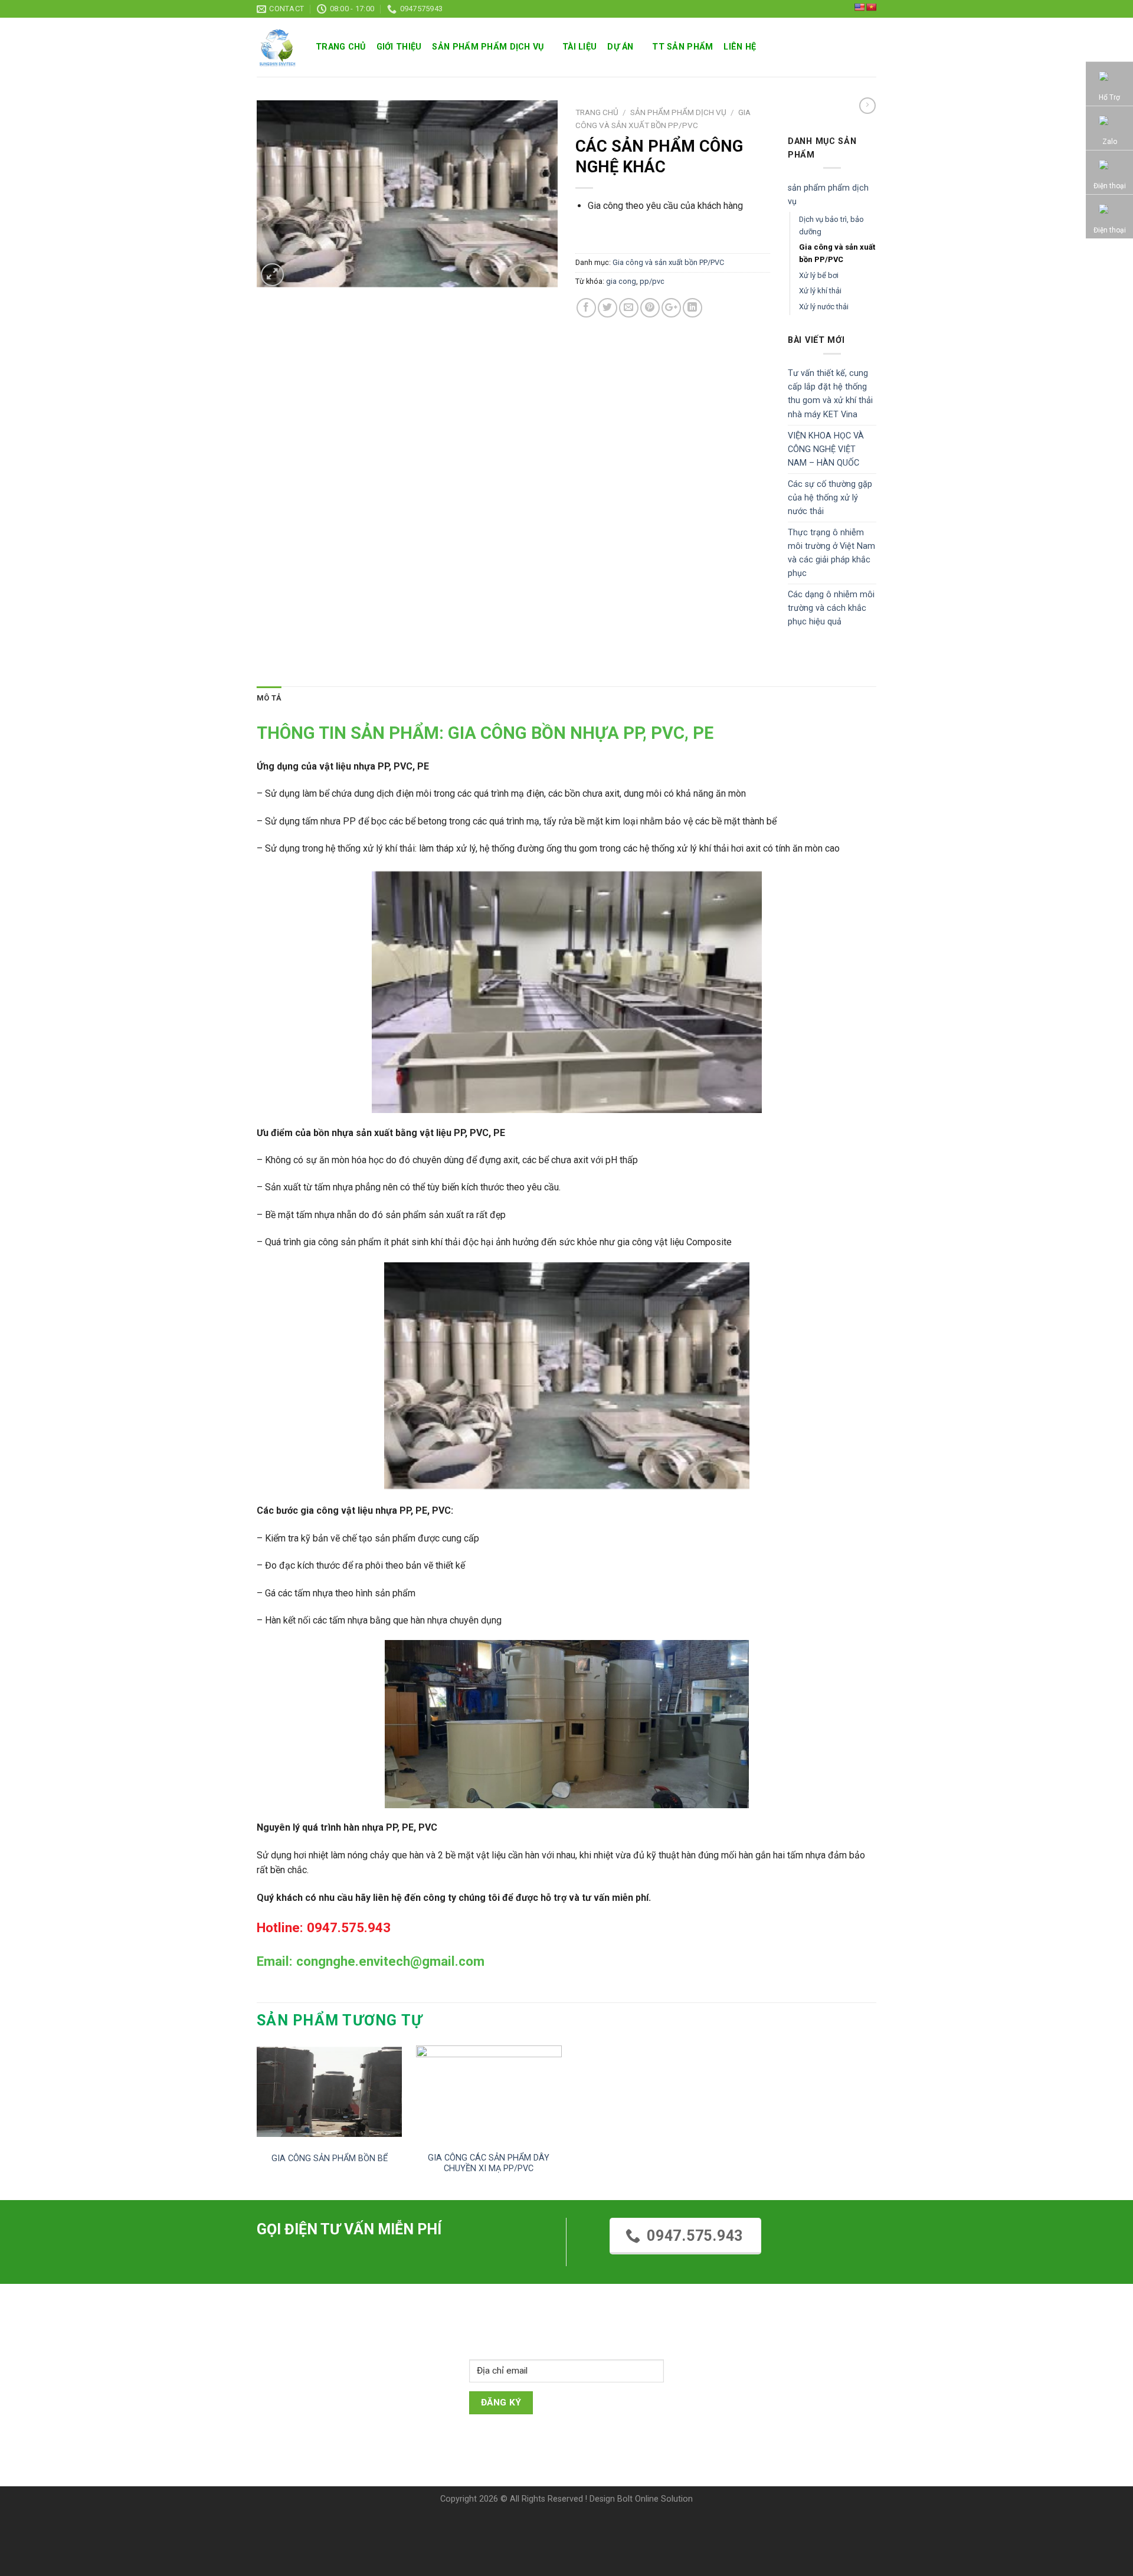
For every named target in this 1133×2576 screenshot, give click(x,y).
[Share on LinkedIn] (692, 308)
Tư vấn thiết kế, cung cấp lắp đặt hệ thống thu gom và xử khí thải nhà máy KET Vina (830, 394)
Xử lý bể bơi (819, 275)
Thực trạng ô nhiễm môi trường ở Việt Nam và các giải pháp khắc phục (831, 553)
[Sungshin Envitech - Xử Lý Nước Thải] (277, 48)
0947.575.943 (695, 2236)
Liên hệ (740, 47)
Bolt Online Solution (655, 2499)
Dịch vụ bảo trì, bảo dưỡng (831, 225)
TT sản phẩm (682, 47)
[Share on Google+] (671, 308)
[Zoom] (272, 275)
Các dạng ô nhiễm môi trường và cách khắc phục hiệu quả (831, 608)
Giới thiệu (399, 47)
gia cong (621, 281)
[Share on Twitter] (608, 308)
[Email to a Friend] (629, 308)
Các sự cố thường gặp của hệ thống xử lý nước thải (830, 498)
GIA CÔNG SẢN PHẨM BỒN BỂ (330, 2158)
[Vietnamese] (871, 7)
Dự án (620, 47)
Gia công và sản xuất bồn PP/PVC (668, 262)
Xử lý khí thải (820, 291)
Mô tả (269, 698)
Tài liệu (579, 47)
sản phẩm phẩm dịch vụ (488, 47)
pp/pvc (652, 281)
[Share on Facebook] (586, 308)
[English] (859, 7)
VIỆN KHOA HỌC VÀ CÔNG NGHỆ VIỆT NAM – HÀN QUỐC (826, 449)
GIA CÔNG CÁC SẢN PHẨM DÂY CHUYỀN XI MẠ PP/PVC (489, 2163)
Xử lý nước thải (824, 307)
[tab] (269, 698)
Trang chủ (341, 47)
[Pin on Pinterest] (650, 308)
